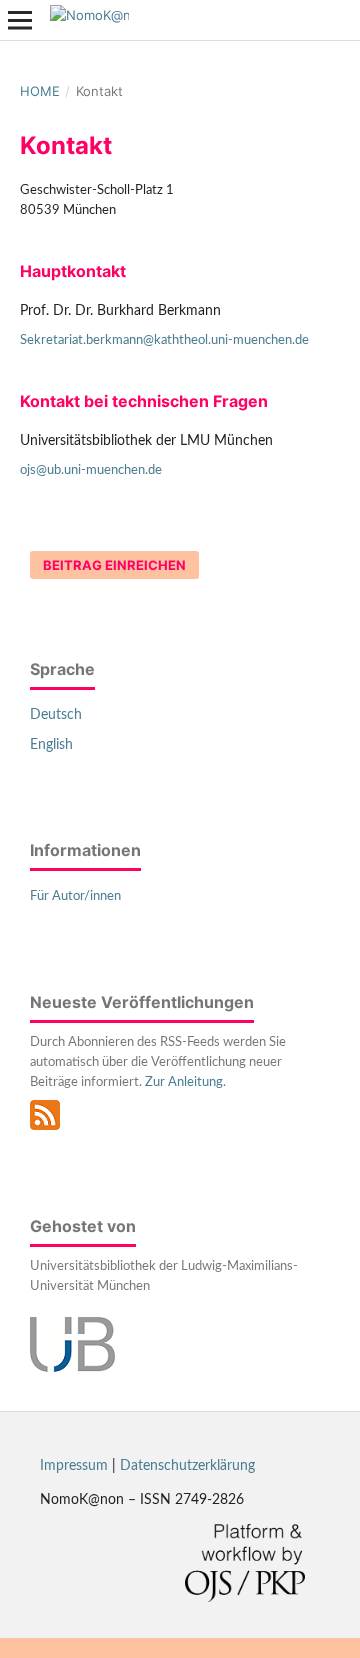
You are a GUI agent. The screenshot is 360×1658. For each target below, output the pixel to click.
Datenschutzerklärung (187, 1466)
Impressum (74, 1466)
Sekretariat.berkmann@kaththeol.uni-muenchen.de (164, 340)
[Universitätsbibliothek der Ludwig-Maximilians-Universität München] (72, 1368)
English (51, 745)
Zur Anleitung (184, 1082)
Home (40, 91)
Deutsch (56, 715)
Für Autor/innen (75, 896)
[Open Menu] (20, 20)
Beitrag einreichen (114, 565)
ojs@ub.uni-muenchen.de (91, 470)
